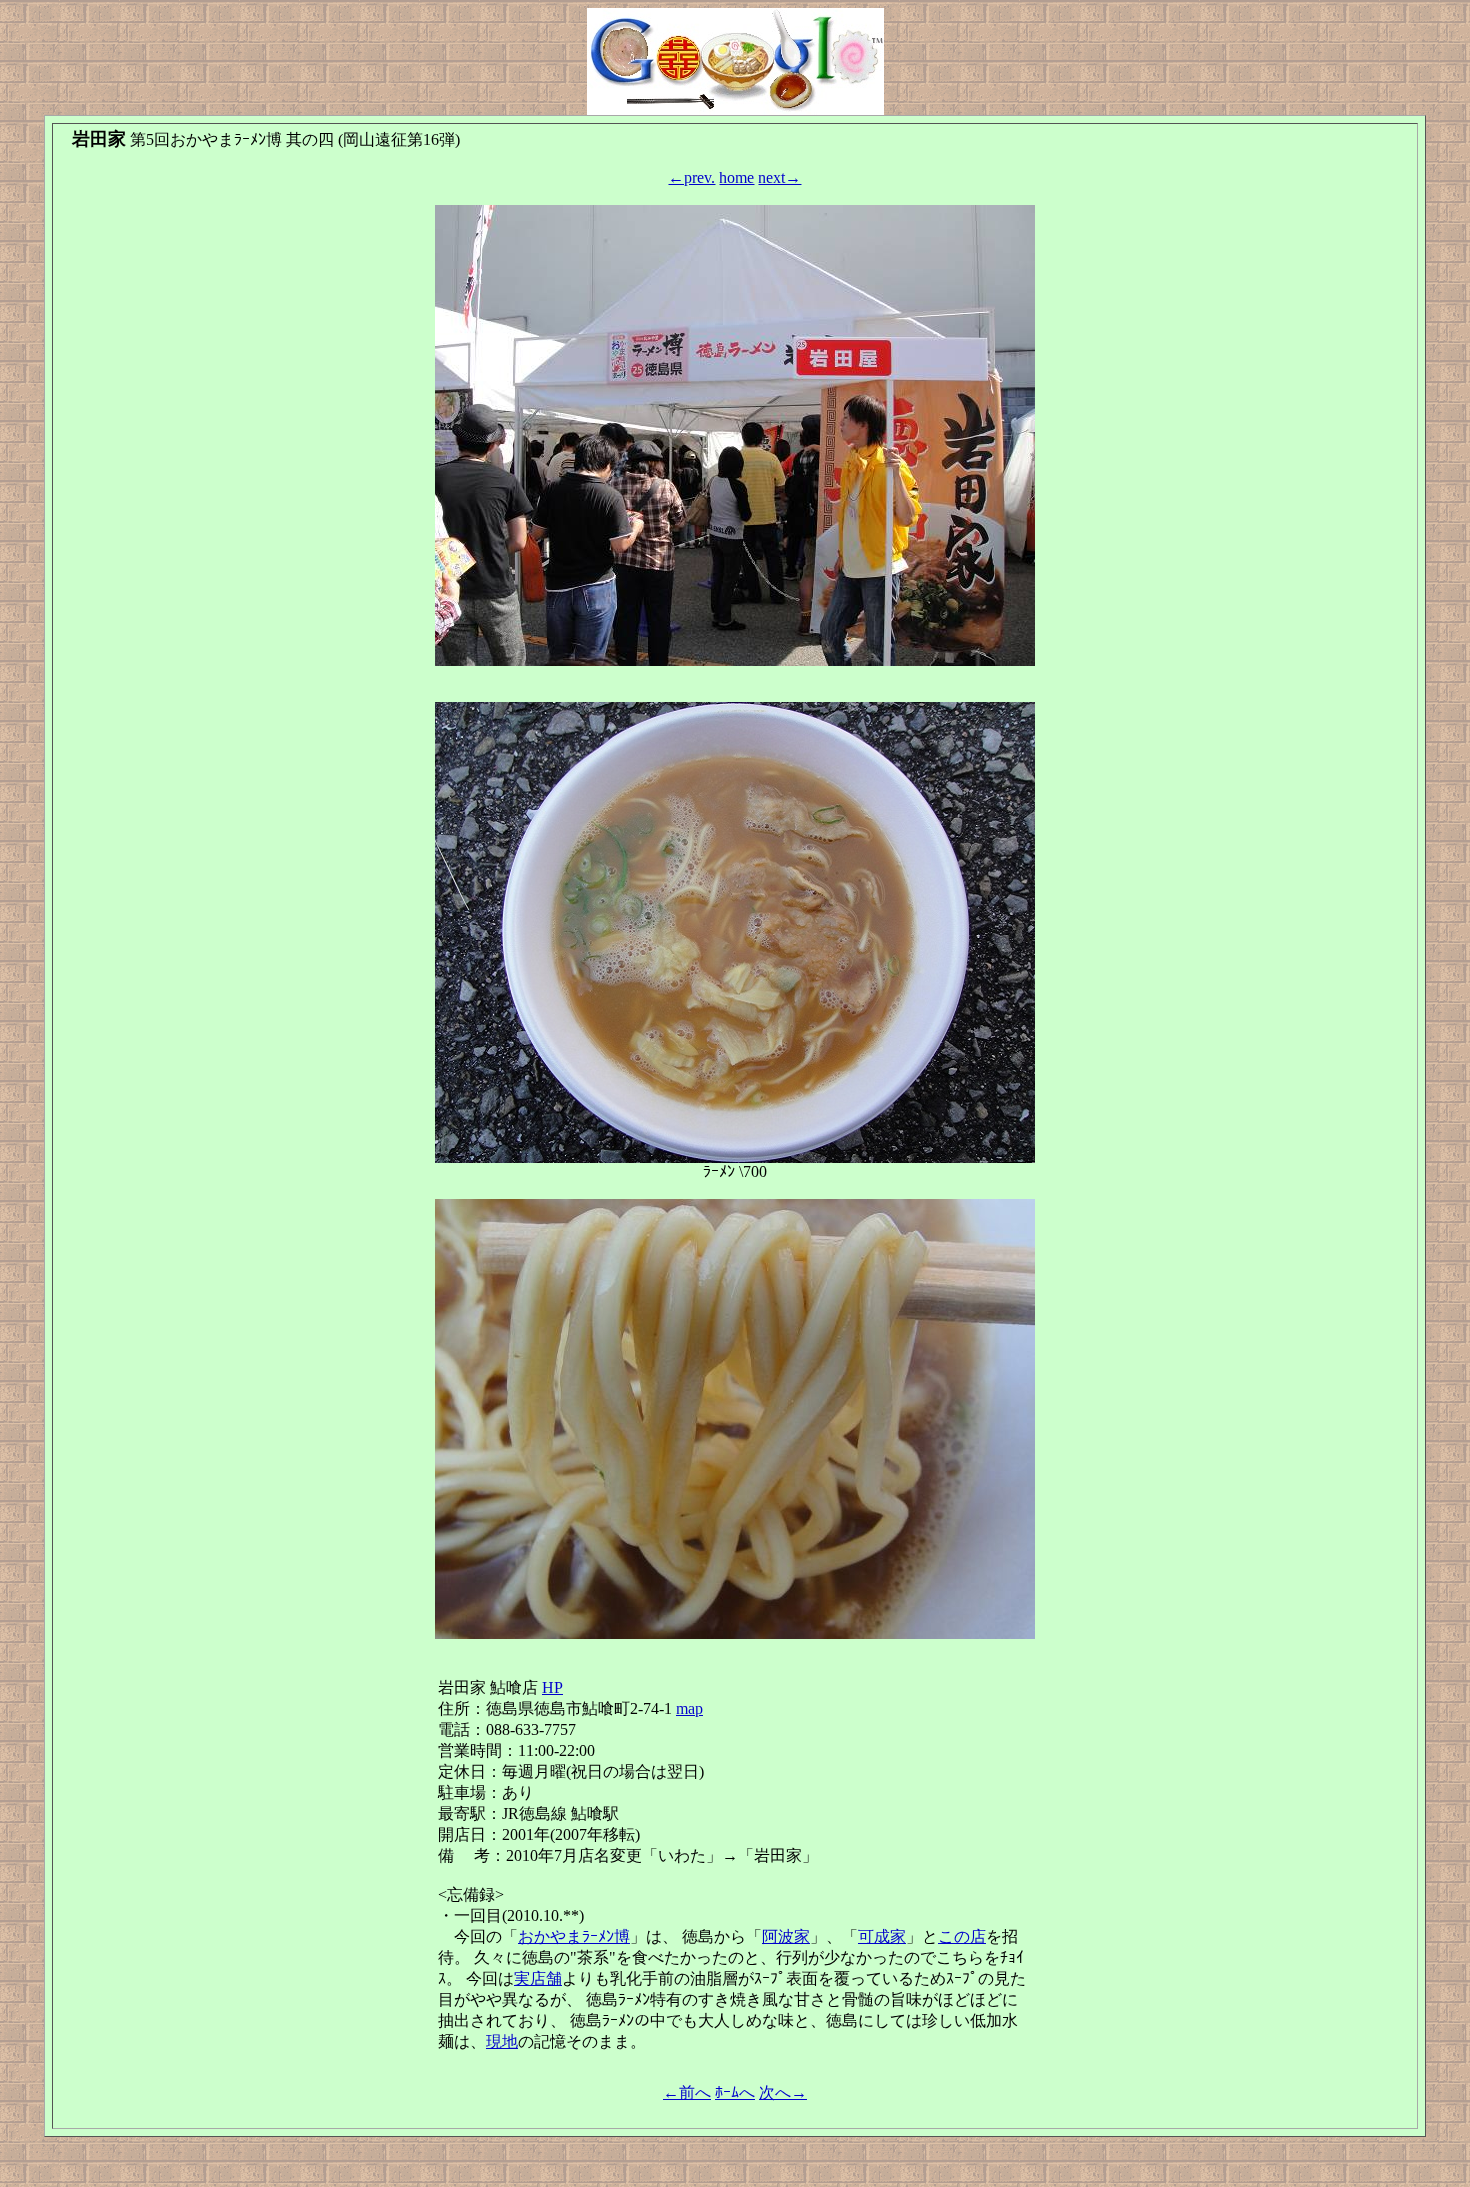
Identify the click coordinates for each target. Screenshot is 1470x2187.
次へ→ (783, 2092)
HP (552, 1687)
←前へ (687, 2092)
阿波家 (786, 1936)
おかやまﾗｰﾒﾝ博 (574, 1936)
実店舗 (538, 1978)
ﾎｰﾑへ (735, 2092)
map (689, 1708)
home (736, 177)
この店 (962, 1936)
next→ (779, 177)
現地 (502, 2041)
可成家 (882, 1936)
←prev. (691, 177)
